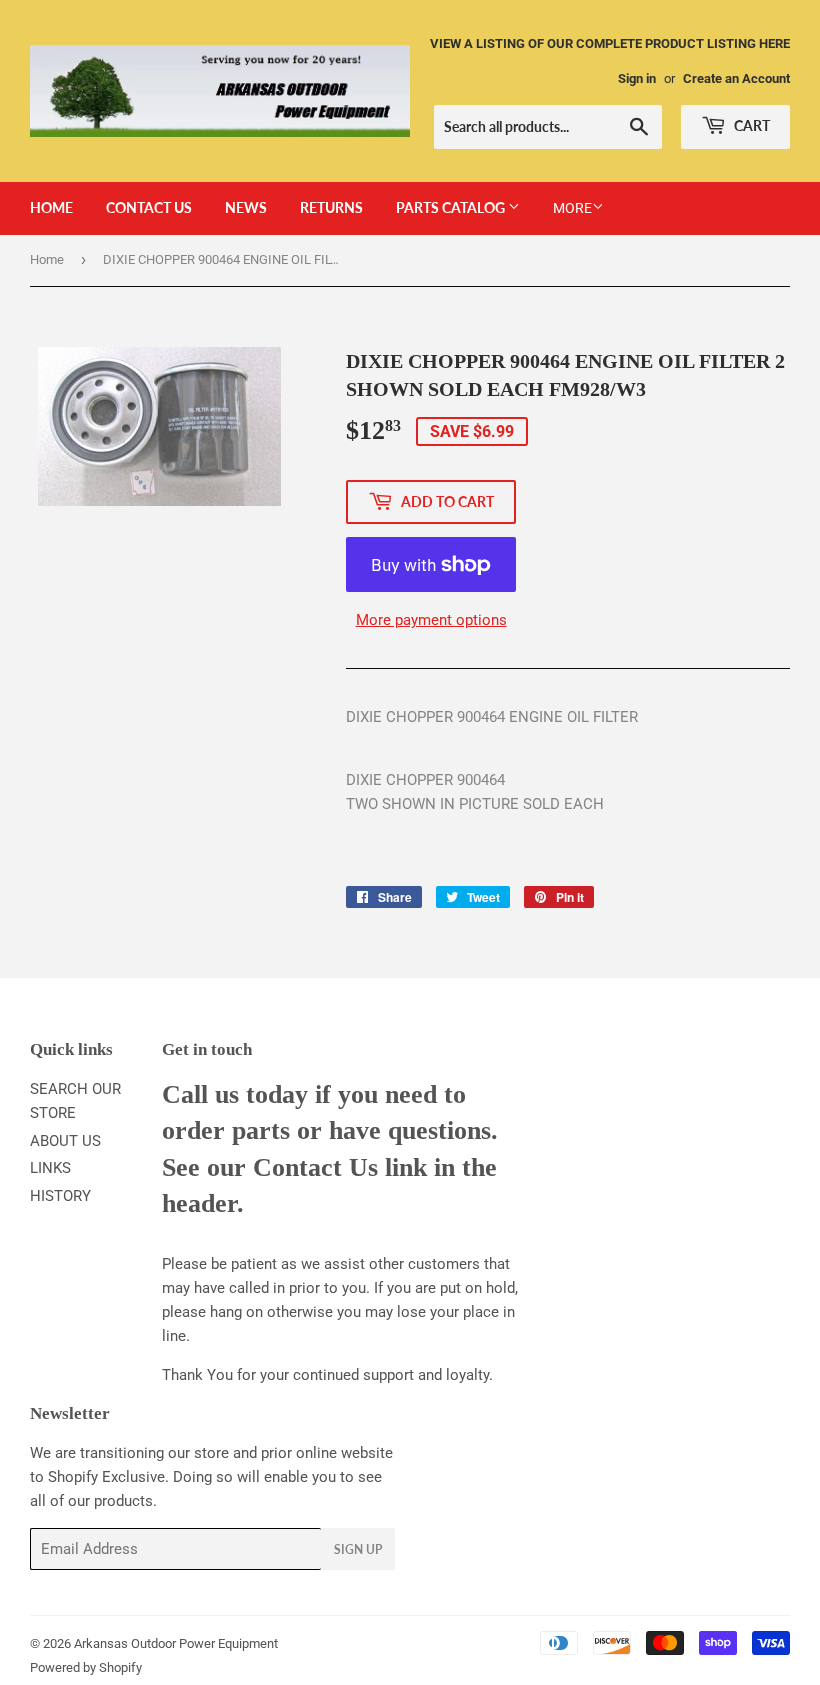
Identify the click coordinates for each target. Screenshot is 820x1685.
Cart (750, 125)
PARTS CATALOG (452, 207)
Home (47, 259)
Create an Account (736, 78)
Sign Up (358, 1549)
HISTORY (60, 1196)
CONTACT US (149, 207)
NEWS (246, 207)
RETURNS (331, 207)
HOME (51, 207)
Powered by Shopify (86, 1667)
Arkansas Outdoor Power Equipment (176, 1643)
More (572, 208)
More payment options (431, 620)
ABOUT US (65, 1141)
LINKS (50, 1168)
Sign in (637, 78)
